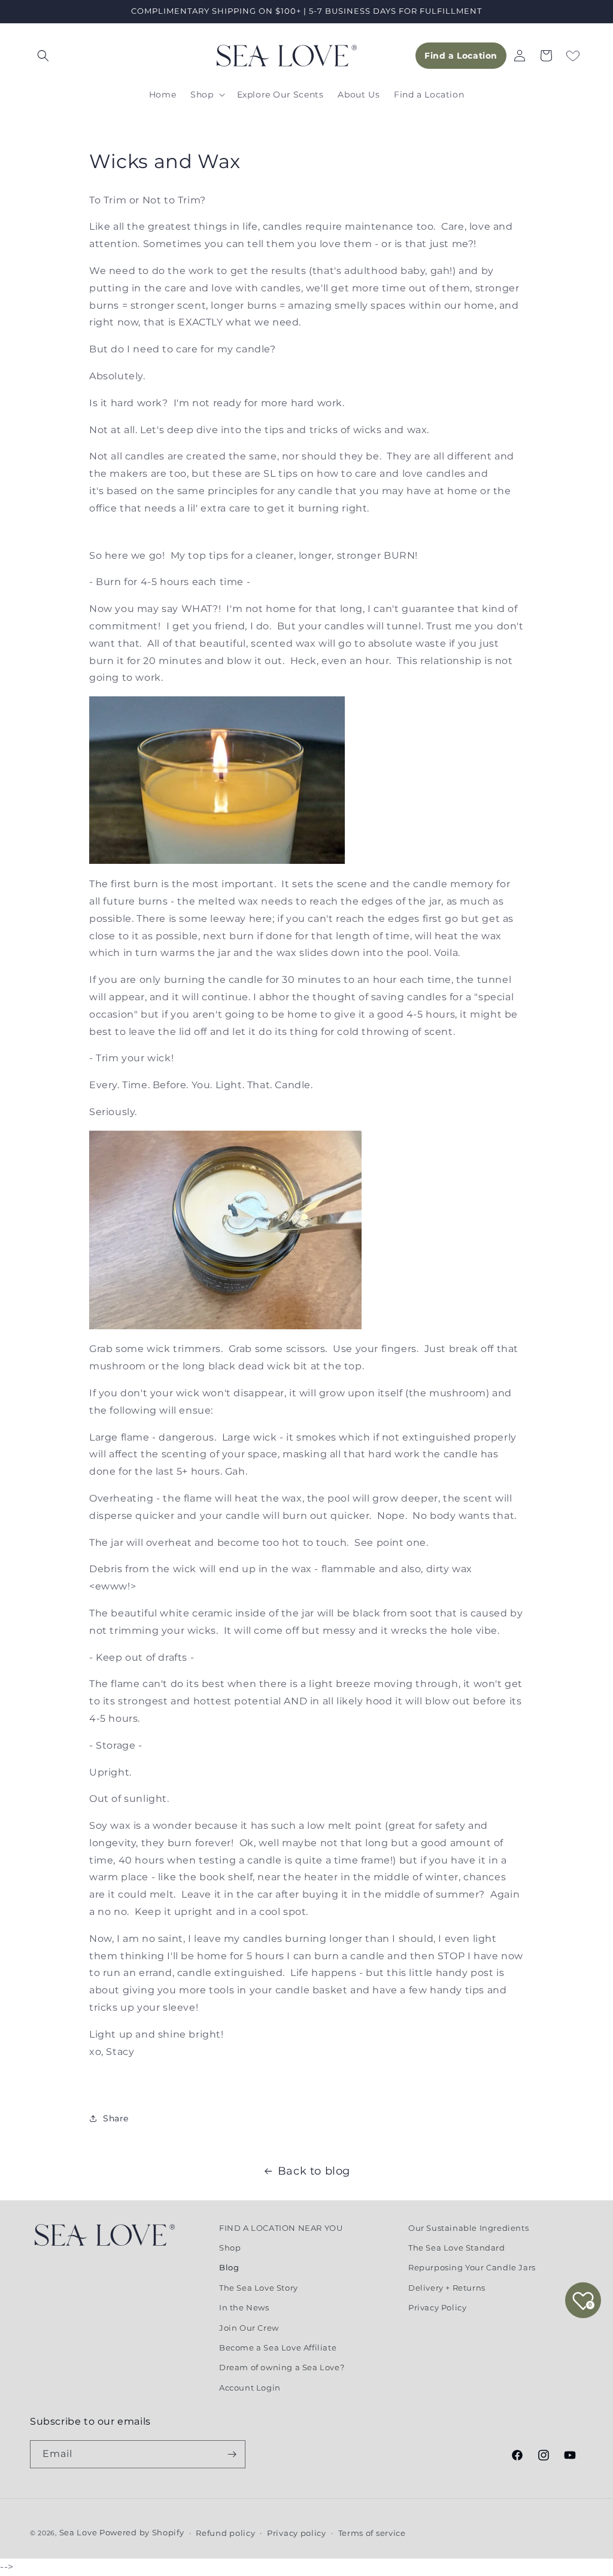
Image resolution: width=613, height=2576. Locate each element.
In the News (244, 2307)
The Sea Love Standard (457, 2248)
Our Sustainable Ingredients (468, 2228)
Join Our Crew (249, 2328)
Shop (230, 2248)
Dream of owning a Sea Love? (282, 2367)
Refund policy (225, 2533)
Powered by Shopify (142, 2532)
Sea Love (79, 2532)
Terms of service (372, 2533)
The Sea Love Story (259, 2288)
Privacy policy (297, 2533)
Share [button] (116, 2118)
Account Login (250, 2388)
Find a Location (461, 56)
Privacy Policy (437, 2307)
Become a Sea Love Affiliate (278, 2347)
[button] (43, 56)
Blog (229, 2267)
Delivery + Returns (447, 2288)
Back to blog (314, 2171)
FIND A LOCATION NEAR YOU (281, 2228)
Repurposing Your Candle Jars (472, 2267)
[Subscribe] (232, 2454)
